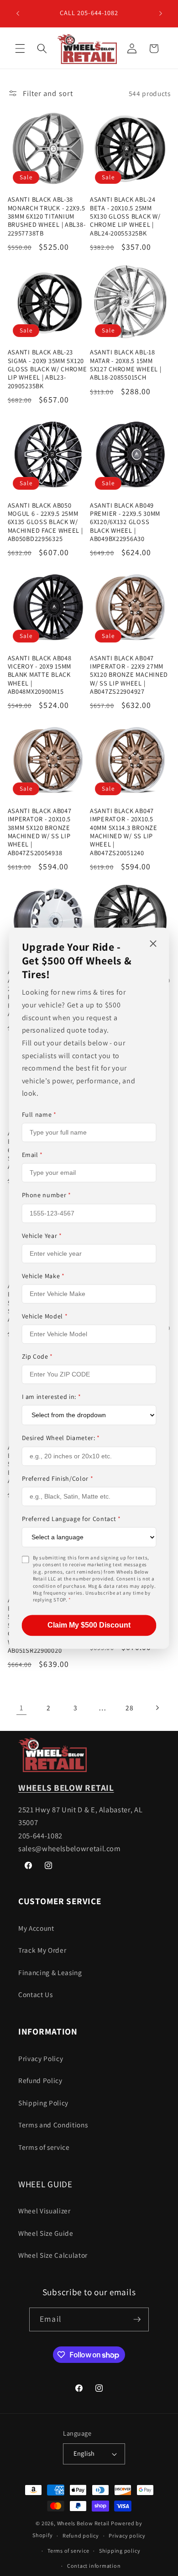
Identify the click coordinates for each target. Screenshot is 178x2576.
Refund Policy (40, 2080)
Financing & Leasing (50, 1972)
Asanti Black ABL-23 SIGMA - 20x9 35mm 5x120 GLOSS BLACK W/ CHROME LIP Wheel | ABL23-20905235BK (47, 369)
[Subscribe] (137, 2319)
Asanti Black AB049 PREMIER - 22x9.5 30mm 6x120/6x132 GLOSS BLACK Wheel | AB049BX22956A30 (125, 522)
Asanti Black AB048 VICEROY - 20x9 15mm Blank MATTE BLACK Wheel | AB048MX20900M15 (40, 675)
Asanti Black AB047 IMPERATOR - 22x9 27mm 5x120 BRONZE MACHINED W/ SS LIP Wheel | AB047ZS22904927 (129, 675)
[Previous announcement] (18, 13)
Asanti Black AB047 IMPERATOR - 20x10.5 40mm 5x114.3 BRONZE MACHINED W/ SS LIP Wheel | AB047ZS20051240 (124, 832)
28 (129, 1708)
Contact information (94, 2566)
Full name (39, 1114)
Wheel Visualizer (44, 2211)
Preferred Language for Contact (71, 1519)
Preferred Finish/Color (58, 1478)
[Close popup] (153, 944)
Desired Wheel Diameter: (61, 1438)
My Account (36, 1928)
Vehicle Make (43, 1276)
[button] (20, 48)
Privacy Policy (41, 2058)
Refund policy (81, 2536)
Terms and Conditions (53, 2125)
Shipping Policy (43, 2103)
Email (33, 1155)
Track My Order (42, 1950)
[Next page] (157, 1708)
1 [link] (21, 1708)
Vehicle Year (42, 1236)
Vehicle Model (45, 1316)
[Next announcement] (161, 13)
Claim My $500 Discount (89, 1625)
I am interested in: (52, 1397)
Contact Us (36, 1994)
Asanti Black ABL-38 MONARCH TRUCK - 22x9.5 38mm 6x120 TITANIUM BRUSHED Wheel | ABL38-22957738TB (47, 216)
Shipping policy (120, 2551)
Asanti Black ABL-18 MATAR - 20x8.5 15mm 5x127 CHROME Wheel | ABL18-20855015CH (126, 365)
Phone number (47, 1195)
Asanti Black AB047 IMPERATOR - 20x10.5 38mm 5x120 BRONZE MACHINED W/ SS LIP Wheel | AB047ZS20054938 (40, 832)
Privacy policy (127, 2536)
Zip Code (38, 1357)
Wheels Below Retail (84, 2523)
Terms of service (44, 2147)
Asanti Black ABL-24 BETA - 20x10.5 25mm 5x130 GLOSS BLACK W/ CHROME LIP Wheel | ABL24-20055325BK (125, 216)
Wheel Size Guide (46, 2233)
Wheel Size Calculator (53, 2255)
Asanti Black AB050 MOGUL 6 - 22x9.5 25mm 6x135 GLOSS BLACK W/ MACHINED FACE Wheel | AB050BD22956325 (45, 522)
